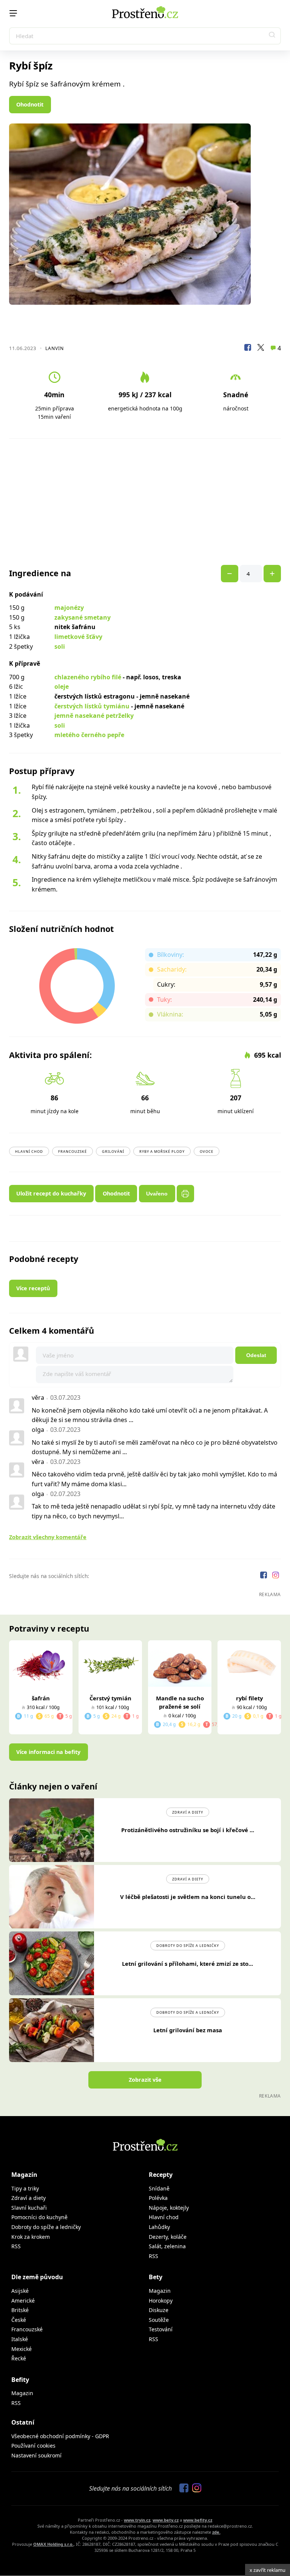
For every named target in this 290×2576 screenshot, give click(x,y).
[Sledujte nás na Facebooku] (264, 1576)
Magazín (24, 2175)
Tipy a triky (25, 2188)
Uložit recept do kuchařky (51, 1193)
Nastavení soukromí (36, 2455)
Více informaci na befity (48, 1752)
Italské (20, 2339)
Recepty (161, 2175)
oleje (62, 686)
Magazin (160, 2291)
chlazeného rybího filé (88, 677)
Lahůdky (159, 2227)
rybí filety (249, 1698)
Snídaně (159, 2188)
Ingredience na (40, 573)
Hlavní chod (29, 1151)
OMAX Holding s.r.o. (53, 2544)
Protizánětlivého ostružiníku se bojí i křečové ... (188, 1830)
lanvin (55, 348)
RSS (16, 2246)
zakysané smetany (83, 617)
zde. (216, 2532)
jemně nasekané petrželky (94, 716)
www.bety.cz (166, 2520)
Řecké (19, 2358)
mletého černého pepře (89, 735)
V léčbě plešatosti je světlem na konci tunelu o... (188, 1897)
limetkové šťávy (78, 637)
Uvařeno (157, 1194)
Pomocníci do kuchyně (39, 2217)
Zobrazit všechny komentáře (48, 1537)
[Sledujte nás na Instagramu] (276, 1576)
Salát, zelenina (167, 2246)
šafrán (41, 1698)
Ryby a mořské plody (162, 1151)
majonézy (69, 608)
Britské (20, 2310)
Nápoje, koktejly (169, 2208)
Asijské (20, 2291)
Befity (20, 2380)
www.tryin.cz (137, 2520)
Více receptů (33, 1288)
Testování (161, 2329)
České (19, 2320)
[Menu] (13, 13)
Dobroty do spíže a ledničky (188, 1946)
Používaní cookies (33, 2446)
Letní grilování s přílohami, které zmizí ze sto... (187, 1964)
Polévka (158, 2198)
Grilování (113, 1151)
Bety (156, 2277)
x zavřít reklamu (268, 2570)
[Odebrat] (272, 574)
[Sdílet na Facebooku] (248, 349)
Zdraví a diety (188, 1812)
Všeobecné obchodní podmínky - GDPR (60, 2436)
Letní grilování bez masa (188, 2030)
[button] (272, 36)
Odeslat (256, 1355)
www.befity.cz (198, 2520)
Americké (23, 2301)
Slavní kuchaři (29, 2208)
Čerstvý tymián (110, 1698)
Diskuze (159, 2310)
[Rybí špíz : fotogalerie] (145, 214)
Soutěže (159, 2320)
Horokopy (161, 2301)
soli (60, 646)
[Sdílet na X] (261, 349)
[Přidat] (230, 574)
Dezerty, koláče (168, 2237)
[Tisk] (185, 1194)
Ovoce (207, 1151)
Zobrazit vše (145, 2080)
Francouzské (72, 1151)
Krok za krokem (31, 2237)
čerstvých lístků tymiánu (92, 706)
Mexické (22, 2349)
